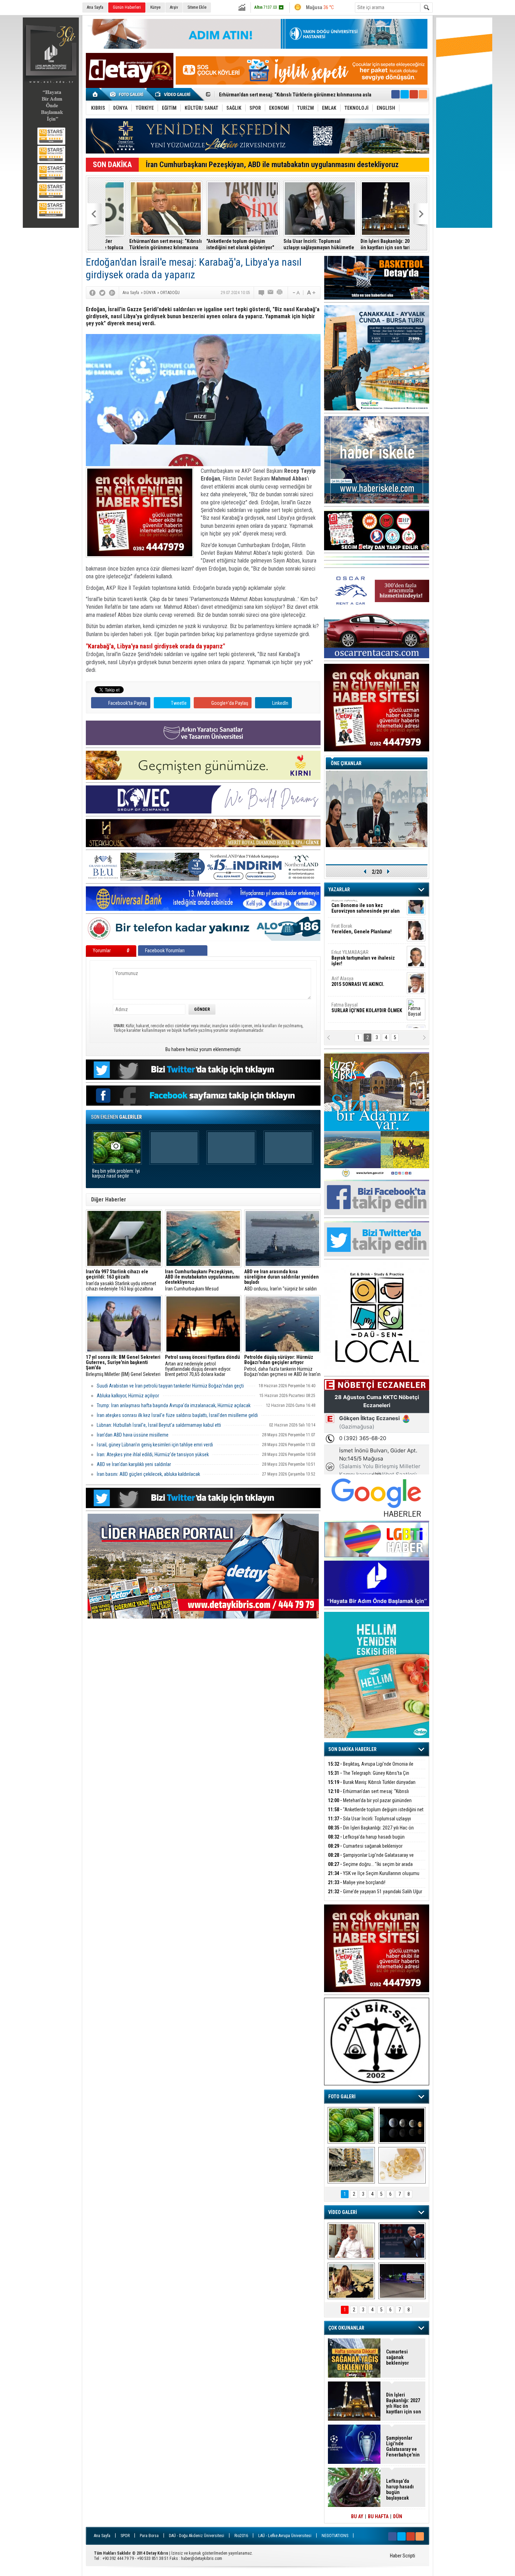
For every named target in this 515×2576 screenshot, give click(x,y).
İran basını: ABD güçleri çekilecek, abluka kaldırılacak (148, 1474)
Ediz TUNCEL (348, 988)
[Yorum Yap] (262, 293)
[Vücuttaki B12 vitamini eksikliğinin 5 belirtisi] (402, 2165)
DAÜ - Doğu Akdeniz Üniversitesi (197, 2536)
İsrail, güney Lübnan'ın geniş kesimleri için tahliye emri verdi (155, 1445)
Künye (155, 7)
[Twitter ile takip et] (405, 94)
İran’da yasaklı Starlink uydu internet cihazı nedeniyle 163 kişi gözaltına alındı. (121, 1280)
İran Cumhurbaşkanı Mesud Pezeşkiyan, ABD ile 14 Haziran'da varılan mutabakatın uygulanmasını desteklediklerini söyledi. (202, 1280)
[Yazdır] (280, 293)
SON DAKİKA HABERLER (352, 1749)
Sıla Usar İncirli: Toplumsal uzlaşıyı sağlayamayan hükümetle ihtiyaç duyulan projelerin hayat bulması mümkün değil (218, 244)
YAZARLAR (339, 890)
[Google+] (112, 293)
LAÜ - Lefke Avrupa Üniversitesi (285, 2536)
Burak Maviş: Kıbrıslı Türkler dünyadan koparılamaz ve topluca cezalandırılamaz (372, 1786)
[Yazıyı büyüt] (311, 293)
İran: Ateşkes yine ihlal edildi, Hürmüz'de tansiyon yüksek (153, 1454)
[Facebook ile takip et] (396, 94)
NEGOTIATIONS (335, 2536)
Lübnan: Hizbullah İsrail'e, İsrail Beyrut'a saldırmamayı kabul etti (159, 1425)
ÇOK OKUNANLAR (346, 2328)
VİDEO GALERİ (343, 2212)
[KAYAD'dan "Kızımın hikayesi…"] (351, 2281)
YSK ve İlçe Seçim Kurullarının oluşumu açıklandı (374, 1877)
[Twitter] (102, 293)
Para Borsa (149, 2536)
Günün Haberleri (127, 7)
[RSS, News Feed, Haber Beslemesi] (423, 94)
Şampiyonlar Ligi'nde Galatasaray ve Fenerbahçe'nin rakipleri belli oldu (371, 1859)
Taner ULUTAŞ (362, 1017)
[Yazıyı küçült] (296, 293)
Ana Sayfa (95, 7)
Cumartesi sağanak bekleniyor (365, 1846)
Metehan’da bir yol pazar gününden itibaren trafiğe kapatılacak (370, 1804)
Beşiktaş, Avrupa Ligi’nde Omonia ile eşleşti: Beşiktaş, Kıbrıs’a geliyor (371, 1768)
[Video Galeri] (173, 94)
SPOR (125, 2536)
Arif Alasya (358, 935)
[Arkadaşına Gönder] (271, 293)
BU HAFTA (378, 2516)
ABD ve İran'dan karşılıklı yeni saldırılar (134, 1464)
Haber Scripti (403, 2556)
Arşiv (174, 7)
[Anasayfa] (95, 94)
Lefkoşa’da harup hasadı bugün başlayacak (370, 244)
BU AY (357, 2516)
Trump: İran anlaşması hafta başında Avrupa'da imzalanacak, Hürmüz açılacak (174, 1405)
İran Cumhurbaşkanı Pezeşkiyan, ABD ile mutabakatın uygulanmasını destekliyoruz (272, 165)
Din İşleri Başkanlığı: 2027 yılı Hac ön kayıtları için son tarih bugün (295, 244)
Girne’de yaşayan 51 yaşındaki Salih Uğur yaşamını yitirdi (375, 1896)
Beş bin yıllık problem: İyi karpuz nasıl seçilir (116, 1174)
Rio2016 (241, 2536)
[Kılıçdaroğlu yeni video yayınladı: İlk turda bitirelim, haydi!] (402, 2241)
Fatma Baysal (367, 962)
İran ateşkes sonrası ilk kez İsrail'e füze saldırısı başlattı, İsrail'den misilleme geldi (177, 1415)
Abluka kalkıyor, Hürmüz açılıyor (128, 1396)
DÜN (398, 2516)
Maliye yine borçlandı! (357, 1882)
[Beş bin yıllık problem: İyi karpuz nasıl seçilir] (351, 2125)
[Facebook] (92, 293)
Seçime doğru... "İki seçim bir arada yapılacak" (370, 1868)
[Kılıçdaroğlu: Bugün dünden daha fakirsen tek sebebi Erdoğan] (351, 2241)
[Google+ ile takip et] (414, 94)
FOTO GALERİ (342, 2097)
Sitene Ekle (197, 7)
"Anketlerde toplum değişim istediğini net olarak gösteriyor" (139, 244)
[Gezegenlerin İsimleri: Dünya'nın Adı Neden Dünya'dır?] (402, 2125)
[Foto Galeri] (128, 94)
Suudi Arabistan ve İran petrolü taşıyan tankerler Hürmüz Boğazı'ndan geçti (170, 1386)
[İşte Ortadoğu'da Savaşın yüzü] (351, 2165)
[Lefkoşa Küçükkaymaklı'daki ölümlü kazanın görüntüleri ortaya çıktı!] (402, 2281)
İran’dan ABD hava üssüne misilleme (133, 1435)
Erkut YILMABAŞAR (363, 912)
